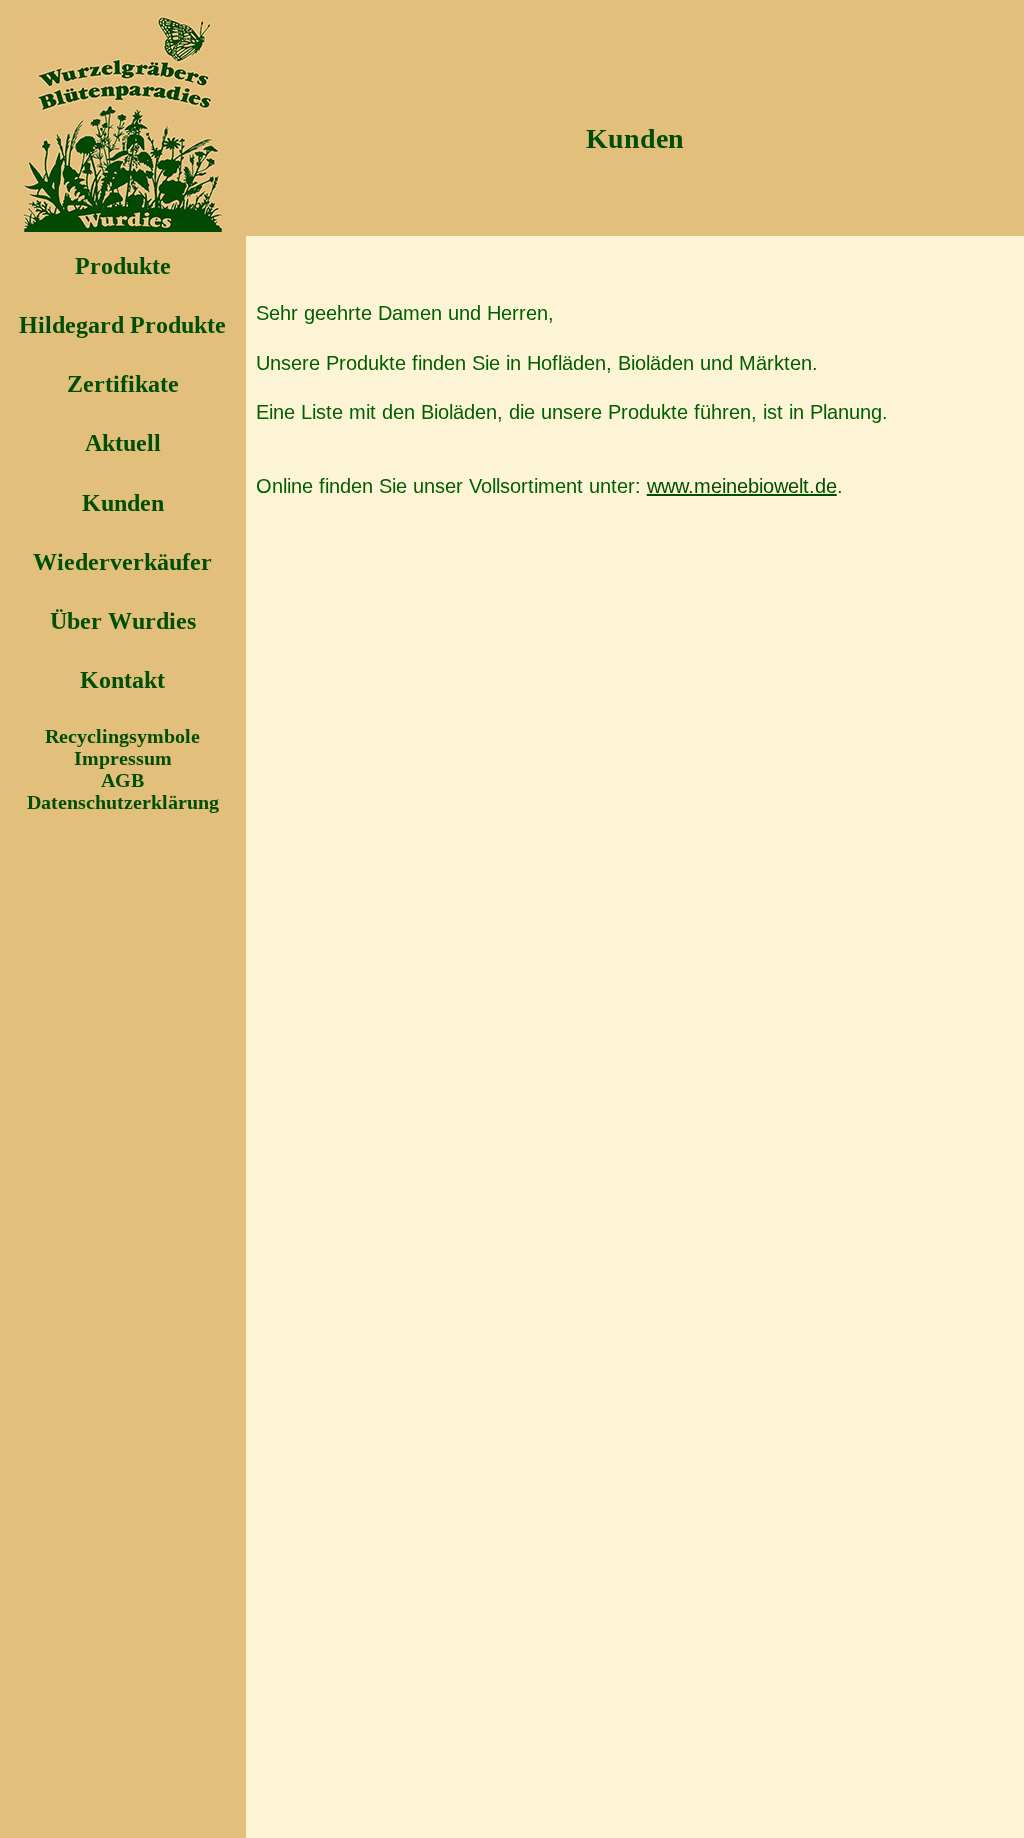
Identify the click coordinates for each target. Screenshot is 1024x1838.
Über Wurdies (123, 621)
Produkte (123, 266)
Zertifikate (123, 384)
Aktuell (123, 443)
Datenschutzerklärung (123, 802)
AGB (122, 780)
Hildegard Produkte (122, 325)
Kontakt (122, 680)
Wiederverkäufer (122, 562)
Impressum (123, 758)
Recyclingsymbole (122, 736)
